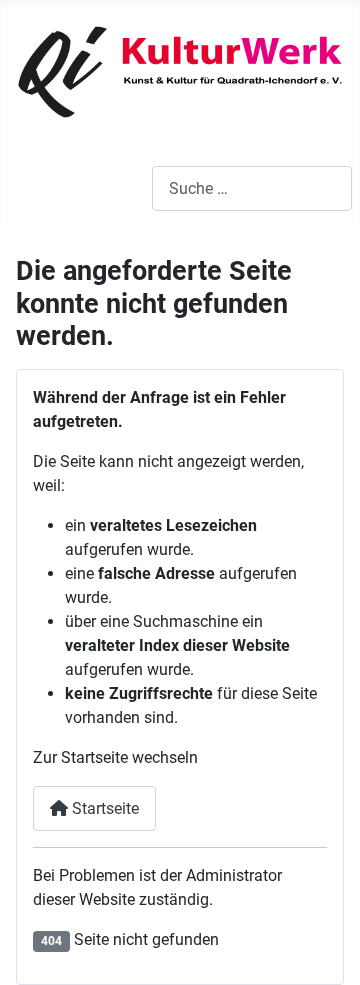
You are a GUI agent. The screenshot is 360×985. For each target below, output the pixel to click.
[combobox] (252, 188)
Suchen (125, 188)
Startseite (103, 808)
